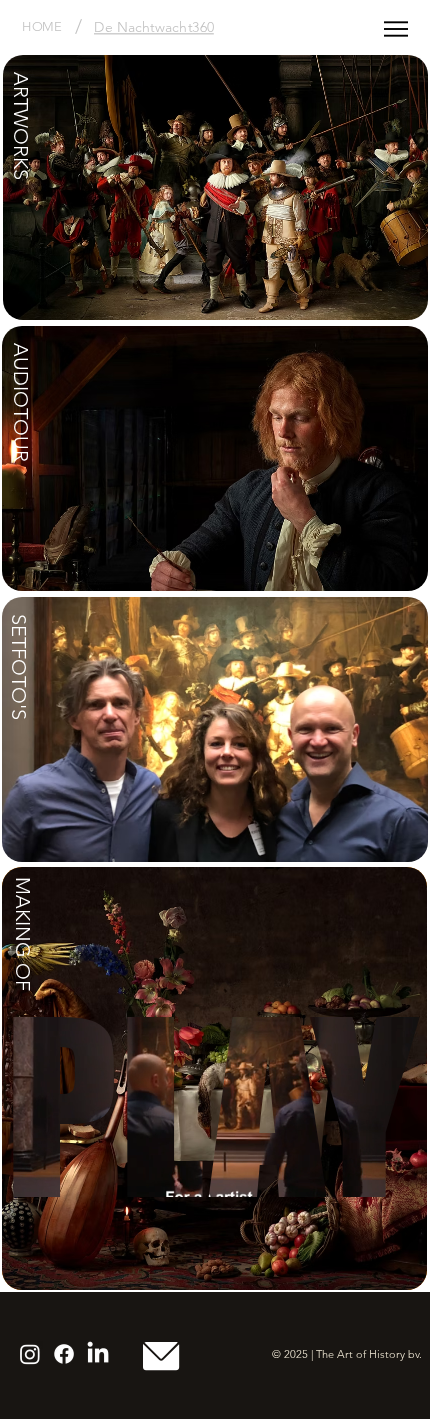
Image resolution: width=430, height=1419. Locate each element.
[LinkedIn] (98, 1354)
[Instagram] (30, 1354)
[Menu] (396, 29)
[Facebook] (64, 1354)
